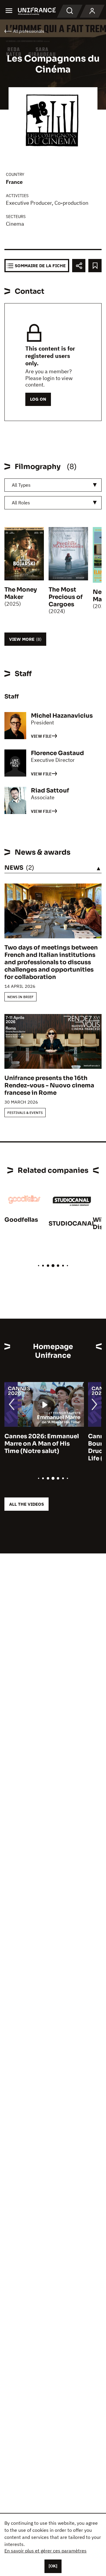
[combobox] (53, 485)
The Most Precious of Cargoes (66, 597)
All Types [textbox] (21, 485)
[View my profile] (92, 11)
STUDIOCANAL (72, 1224)
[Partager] (79, 266)
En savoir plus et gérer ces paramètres (45, 2551)
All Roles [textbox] (21, 503)
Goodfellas (21, 1220)
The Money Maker (21, 593)
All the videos (26, 1504)
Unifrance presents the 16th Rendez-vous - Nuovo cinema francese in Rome (49, 1085)
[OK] (53, 2566)
